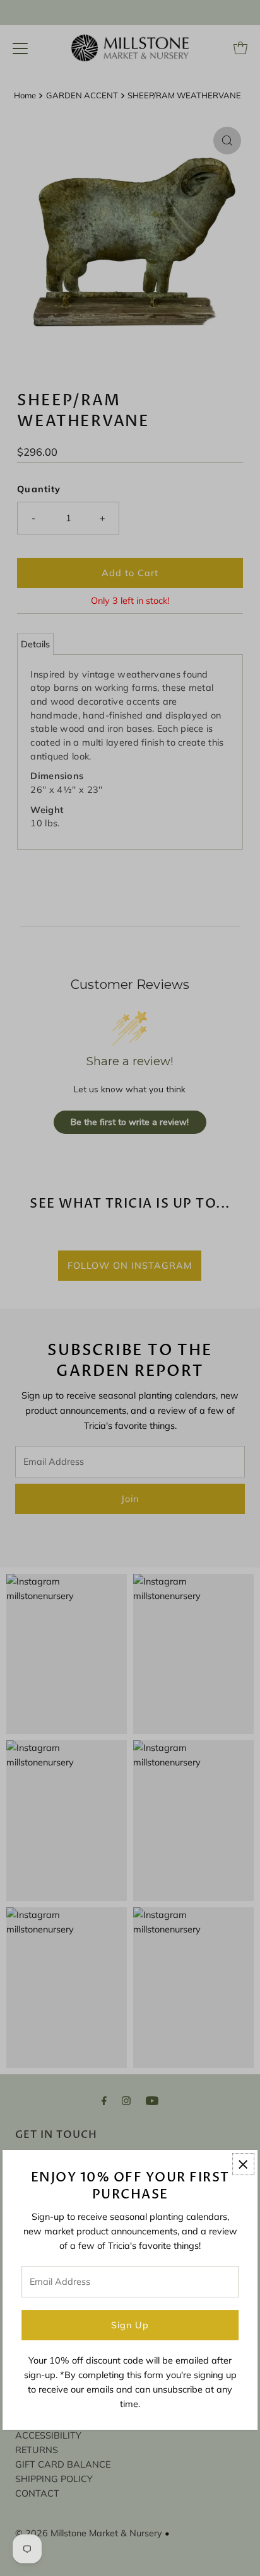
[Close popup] (243, 2164)
